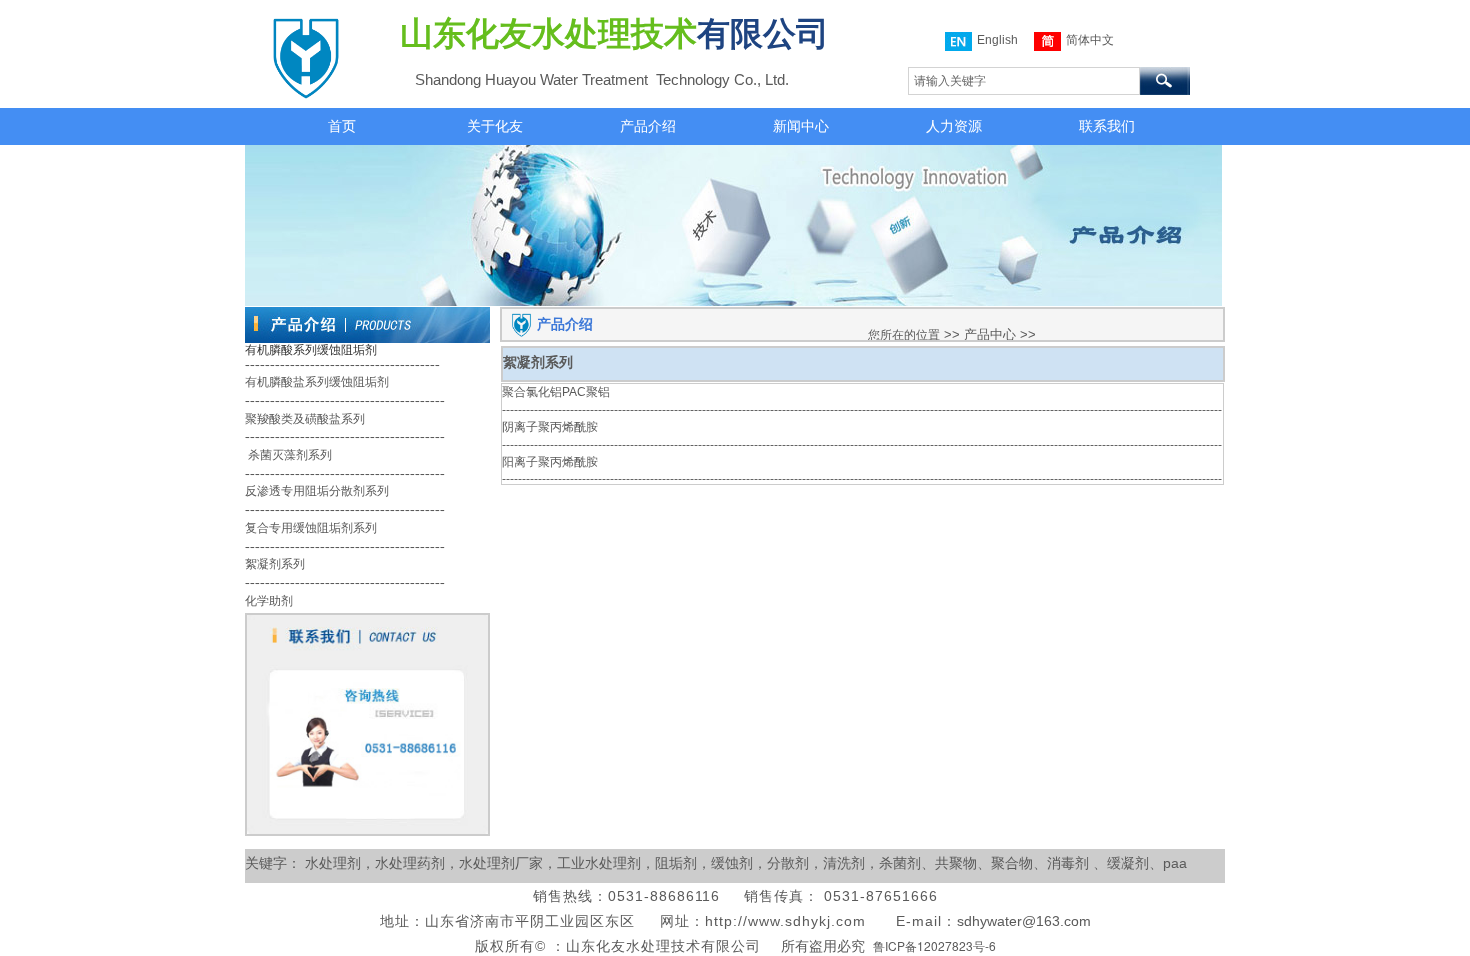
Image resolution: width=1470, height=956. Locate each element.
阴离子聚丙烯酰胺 (550, 427)
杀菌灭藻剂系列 (288, 455)
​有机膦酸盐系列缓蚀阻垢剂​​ (317, 382)
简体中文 (1090, 40)
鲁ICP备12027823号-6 (934, 945)
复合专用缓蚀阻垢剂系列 (311, 528)
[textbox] (1024, 81)
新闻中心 (801, 126)
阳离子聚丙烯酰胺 (550, 462)
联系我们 (1107, 126)
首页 (342, 126)
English (997, 40)
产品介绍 (648, 126)
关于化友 (495, 126)
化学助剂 (269, 601)
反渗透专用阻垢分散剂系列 (317, 491)
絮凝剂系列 (275, 564)
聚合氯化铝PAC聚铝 (556, 392)
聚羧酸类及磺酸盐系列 (305, 419)
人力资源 (954, 126)
